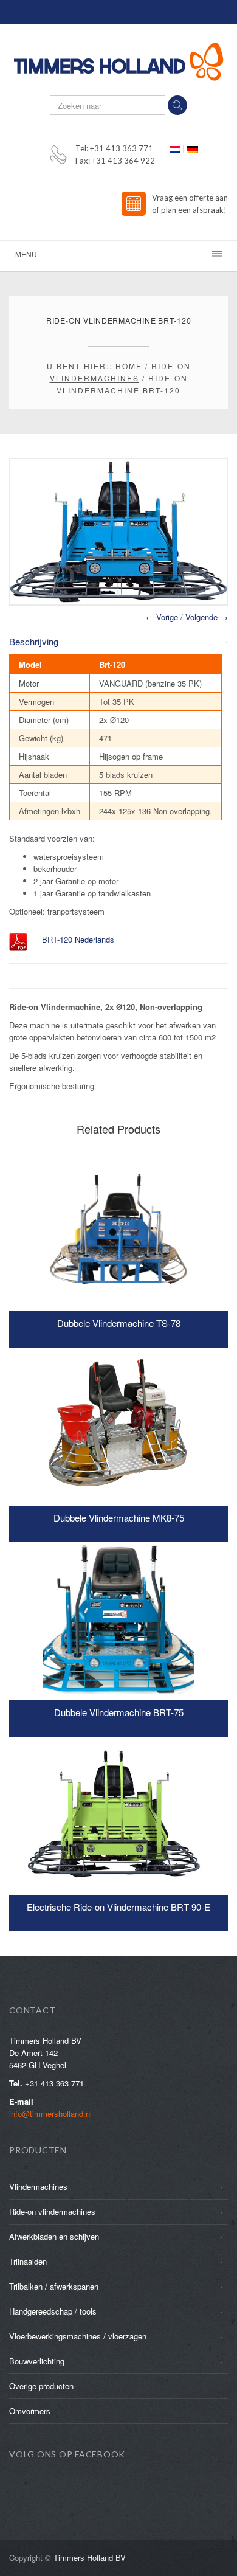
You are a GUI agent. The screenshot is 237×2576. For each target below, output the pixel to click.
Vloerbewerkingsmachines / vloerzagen (78, 2336)
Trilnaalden (28, 2261)
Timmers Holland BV (90, 2557)
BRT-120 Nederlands (78, 939)
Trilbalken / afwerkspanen (54, 2286)
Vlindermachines (38, 2186)
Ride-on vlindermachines (52, 2211)
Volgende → (207, 617)
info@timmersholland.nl (50, 2114)
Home (129, 366)
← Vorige (162, 617)
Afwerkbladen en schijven (54, 2236)
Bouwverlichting (37, 2361)
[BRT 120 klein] (118, 531)
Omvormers (30, 2411)
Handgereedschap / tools (53, 2311)
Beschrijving (34, 641)
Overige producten (41, 2386)
